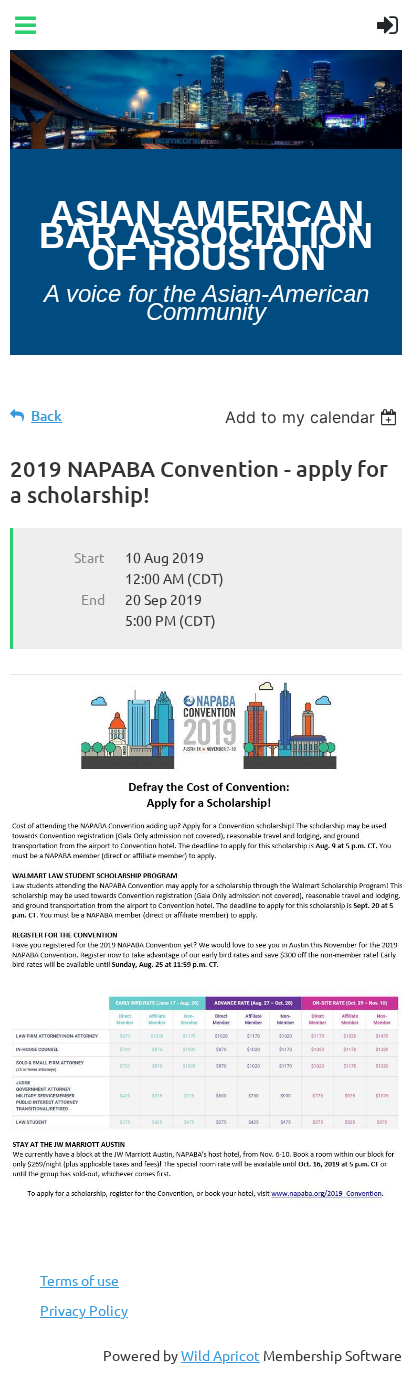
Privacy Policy (84, 1310)
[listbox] (313, 417)
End (93, 599)
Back (46, 415)
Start (89, 557)
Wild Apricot (220, 1355)
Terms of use (79, 1280)
